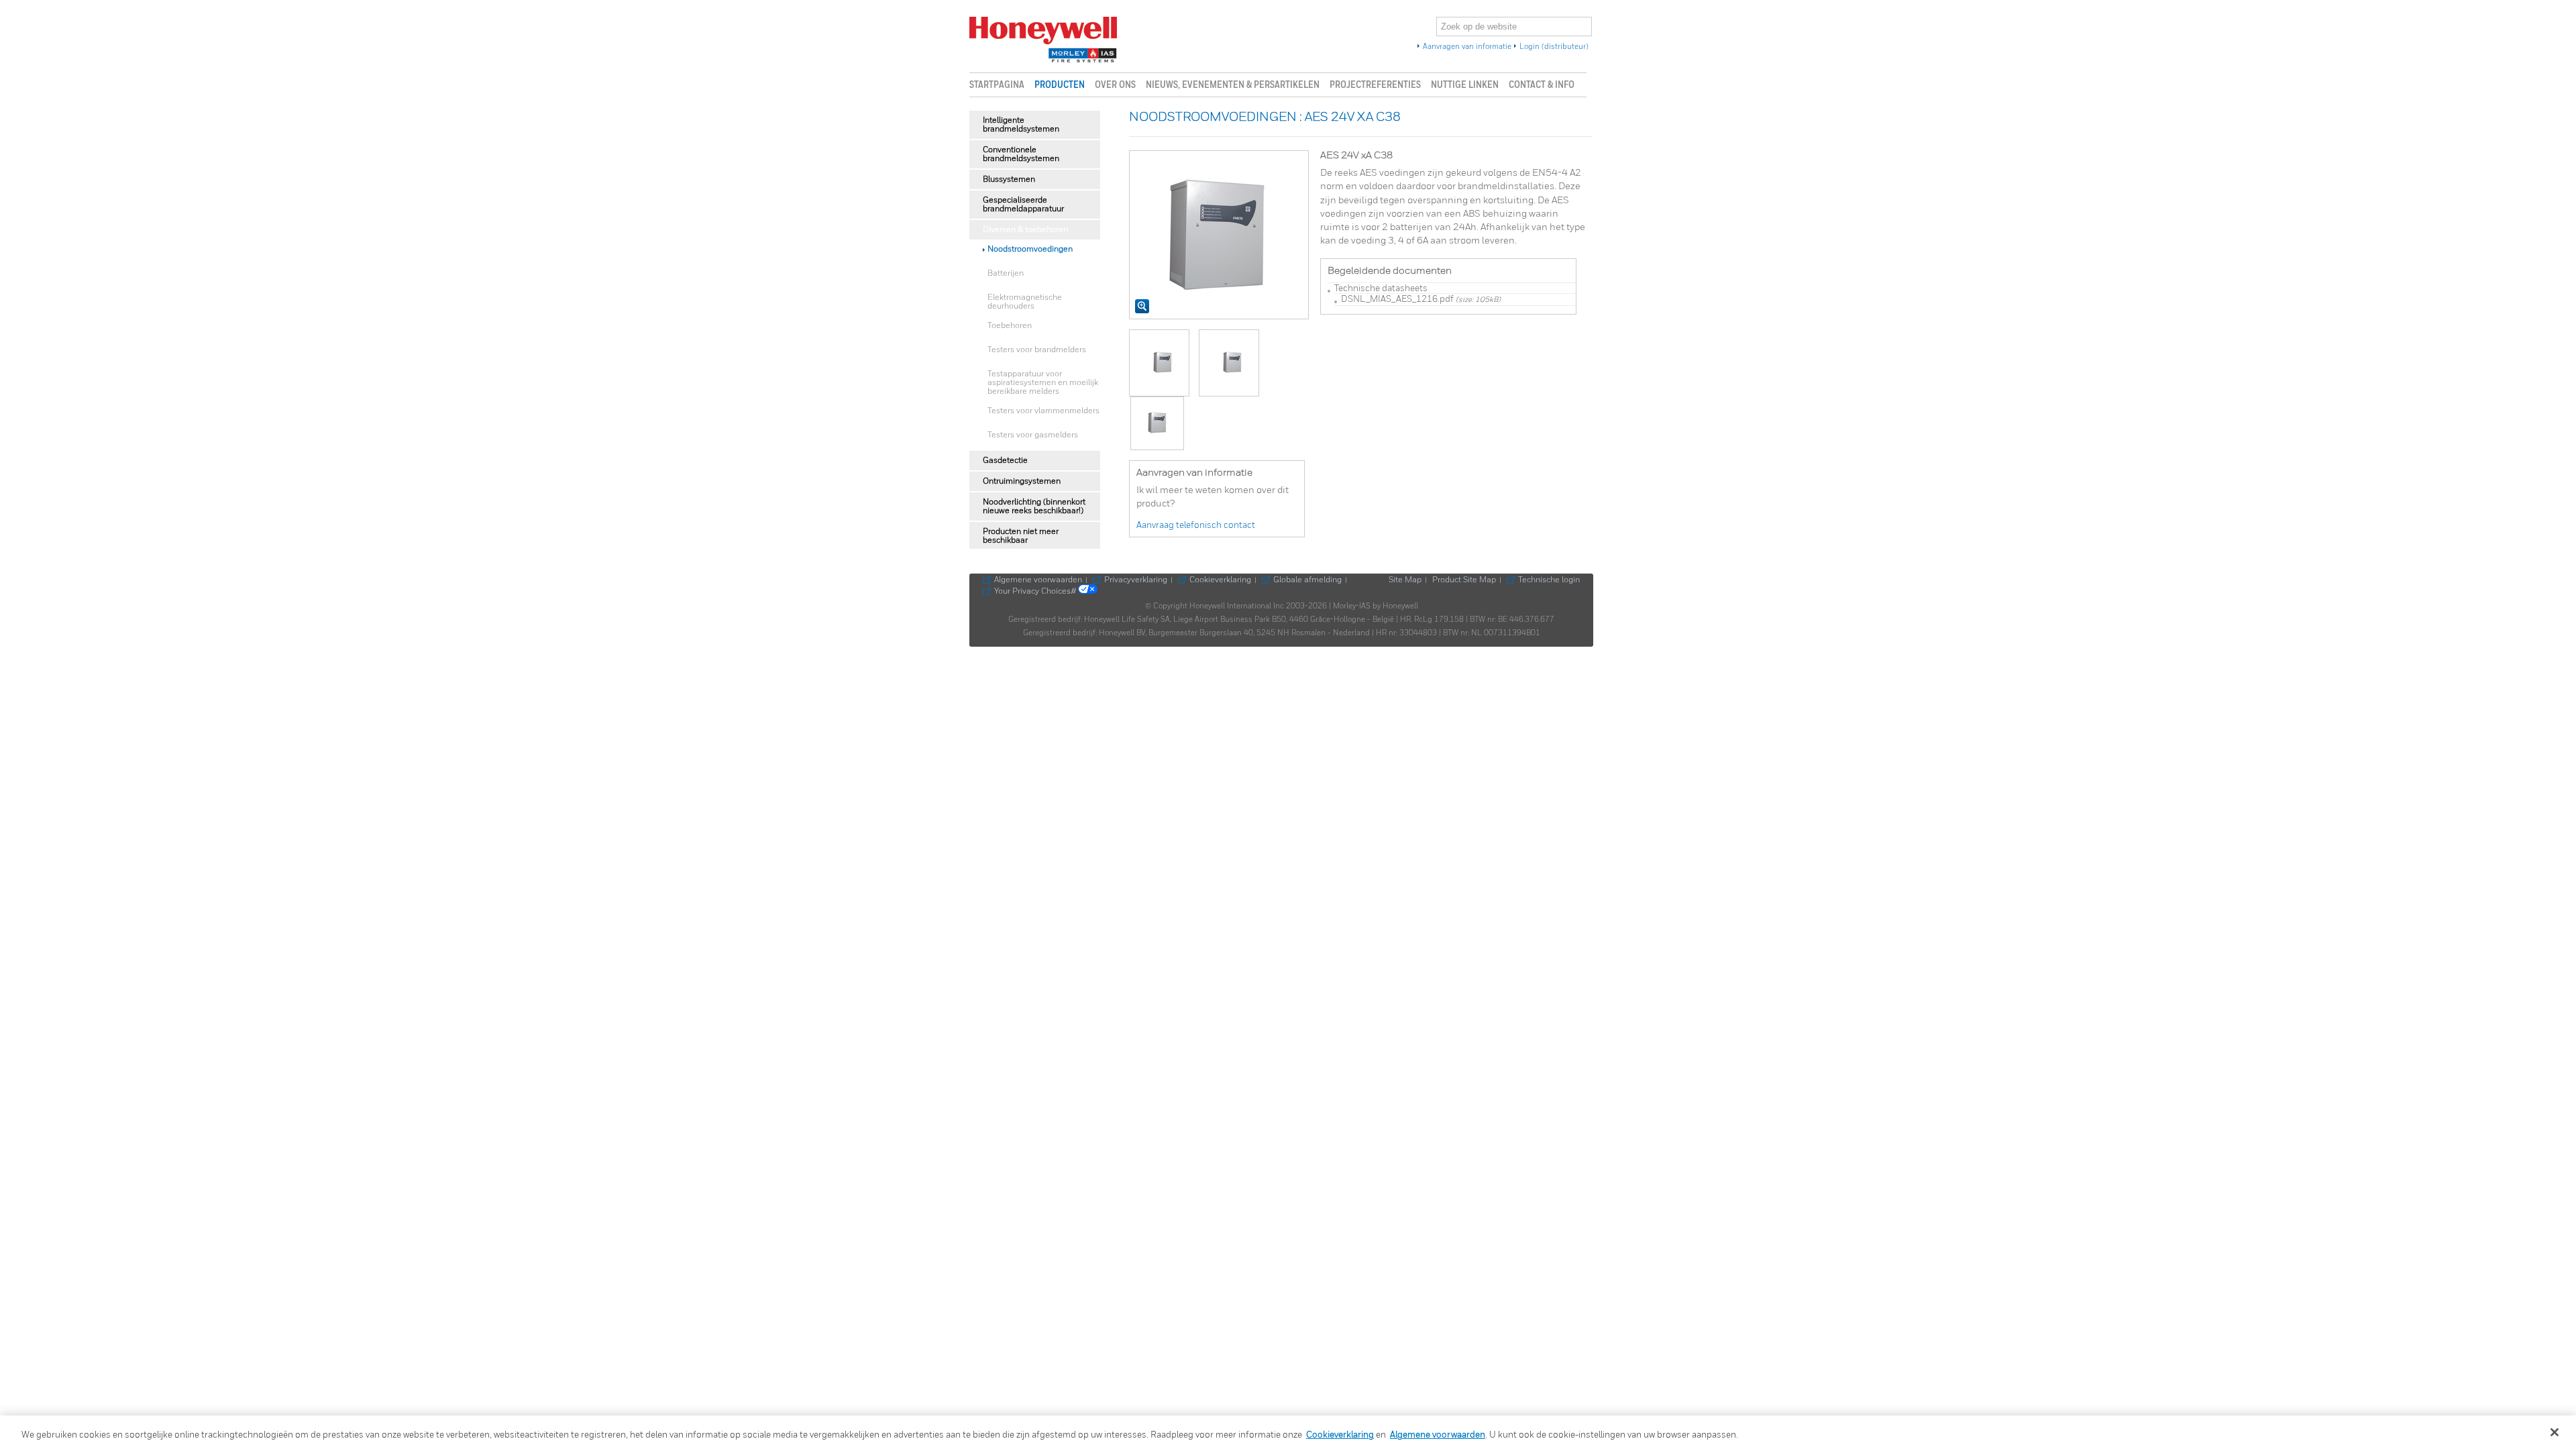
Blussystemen (1009, 179)
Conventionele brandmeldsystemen (1021, 154)
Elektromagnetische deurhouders (1025, 302)
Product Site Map (1464, 580)
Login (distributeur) (1554, 47)
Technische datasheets (1381, 289)
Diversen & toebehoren (1025, 230)
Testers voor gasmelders (1033, 435)
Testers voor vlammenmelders (1043, 411)
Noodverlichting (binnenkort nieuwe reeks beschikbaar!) (1034, 506)
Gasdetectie (1005, 461)
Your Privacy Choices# (1036, 592)
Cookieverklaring (1220, 580)
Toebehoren (1010, 326)
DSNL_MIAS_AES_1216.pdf (1397, 300)
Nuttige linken (1465, 85)
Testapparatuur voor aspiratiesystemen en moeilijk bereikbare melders (1043, 383)
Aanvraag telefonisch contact (1196, 526)
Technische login (1549, 580)
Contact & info (1542, 85)
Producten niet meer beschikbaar (1021, 536)
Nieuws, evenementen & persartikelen (1233, 85)
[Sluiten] (2555, 1432)
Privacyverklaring (1136, 580)
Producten (1060, 85)
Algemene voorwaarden (1038, 580)
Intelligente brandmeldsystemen (1021, 125)
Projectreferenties (1375, 85)
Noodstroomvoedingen (1030, 249)
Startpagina (997, 85)
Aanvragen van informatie (1467, 47)
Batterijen (1006, 273)
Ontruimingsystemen (1022, 481)
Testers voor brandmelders (1037, 350)
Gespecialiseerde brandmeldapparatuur (1023, 205)
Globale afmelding (1307, 580)
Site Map (1405, 580)
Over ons (1115, 85)
